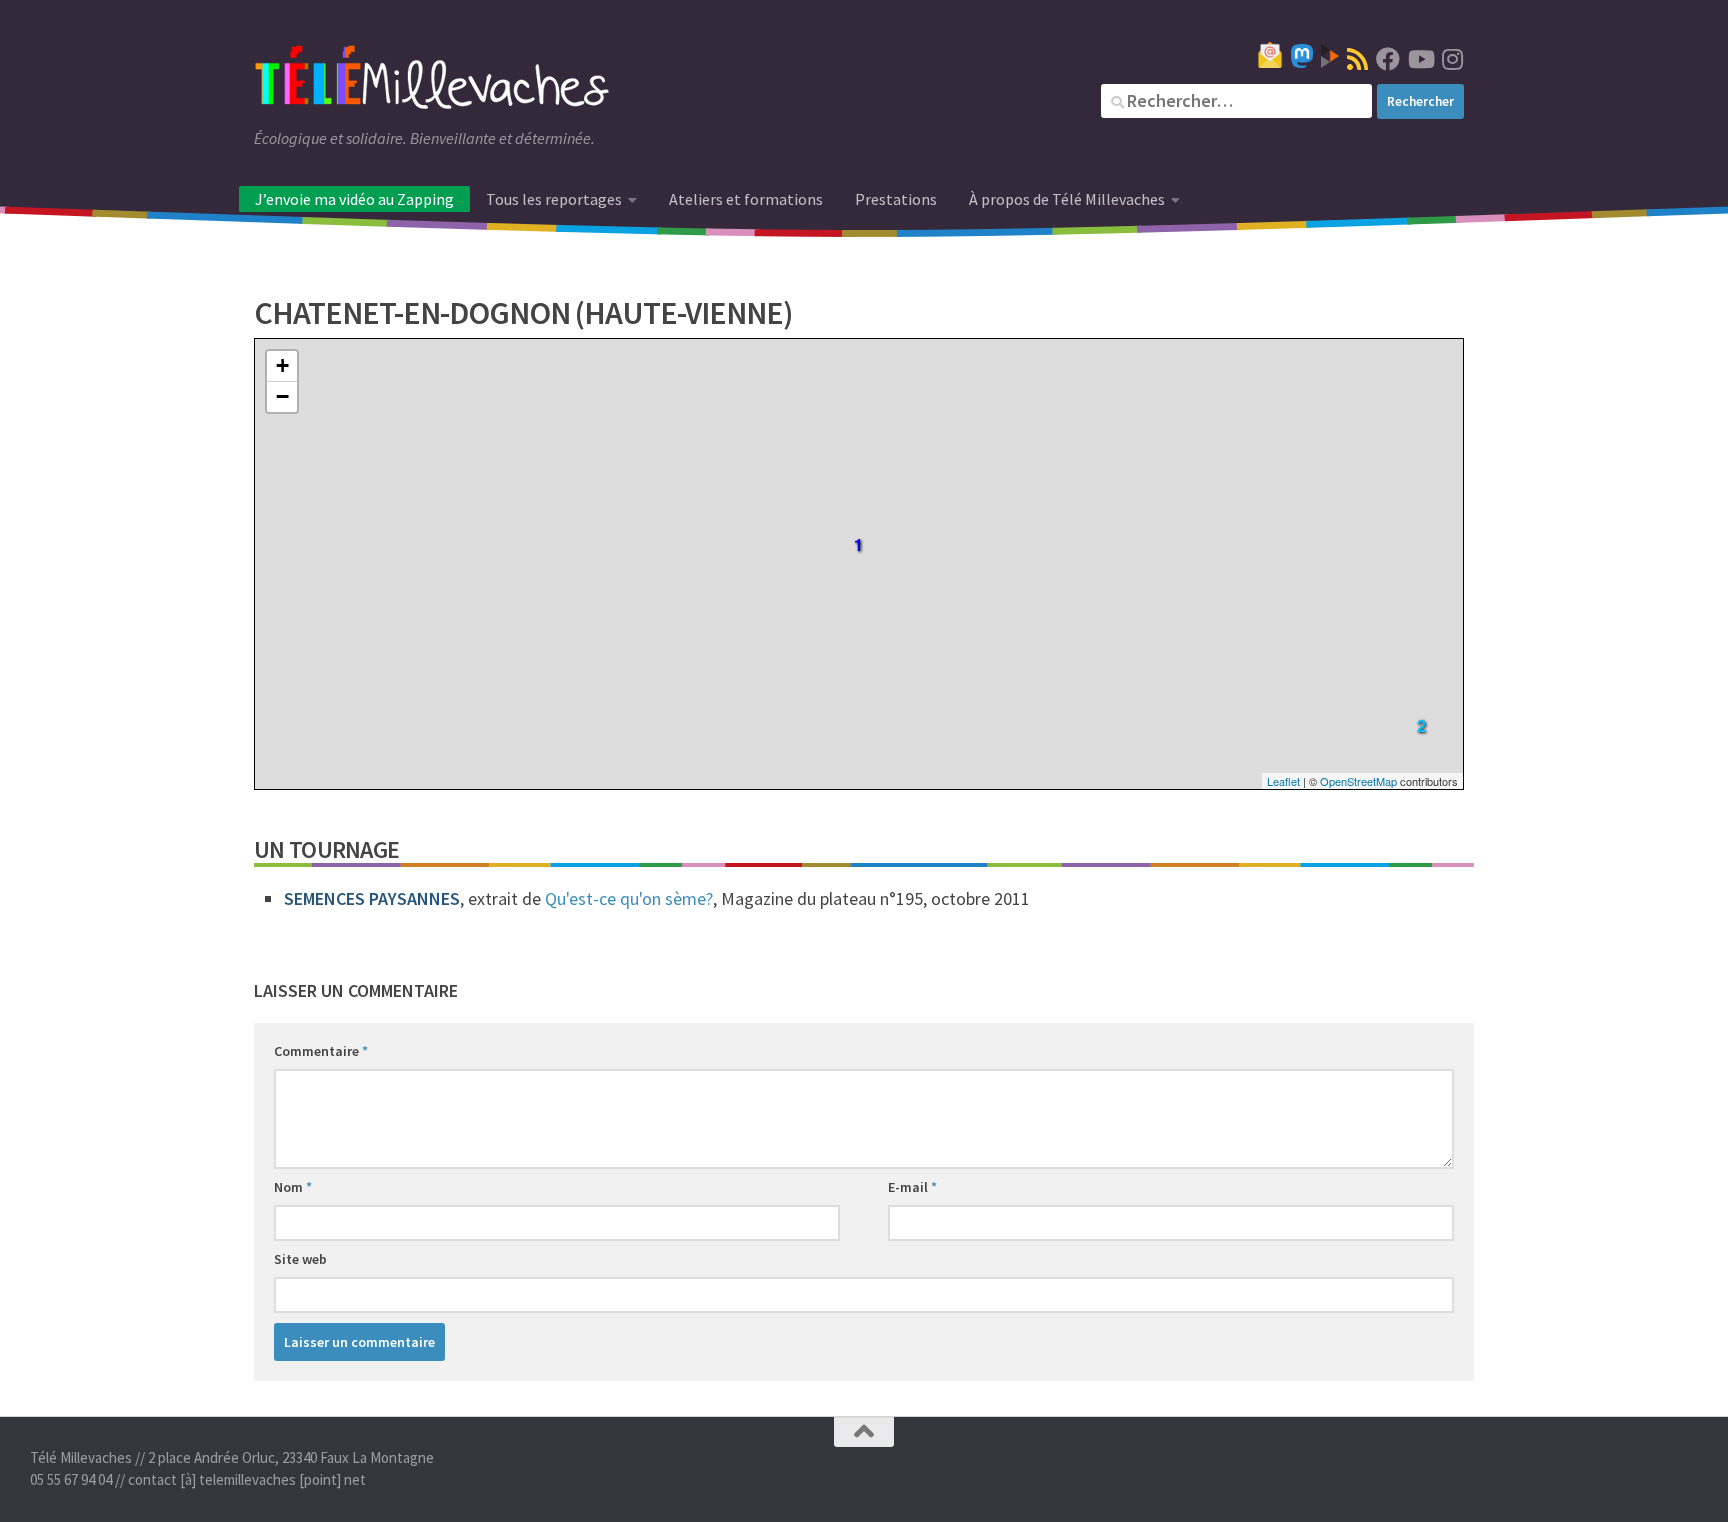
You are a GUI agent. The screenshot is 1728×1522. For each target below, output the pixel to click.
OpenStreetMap (1358, 781)
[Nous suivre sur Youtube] (1420, 59)
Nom (293, 1187)
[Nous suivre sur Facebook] (1388, 59)
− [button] (282, 396)
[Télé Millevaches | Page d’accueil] (432, 80)
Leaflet (1283, 781)
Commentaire (321, 1051)
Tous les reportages (554, 199)
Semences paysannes (372, 898)
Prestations (896, 199)
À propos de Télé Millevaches (1067, 199)
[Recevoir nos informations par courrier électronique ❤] (1270, 55)
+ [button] (282, 365)
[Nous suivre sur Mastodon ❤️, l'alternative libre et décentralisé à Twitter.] (1302, 56)
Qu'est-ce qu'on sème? (629, 898)
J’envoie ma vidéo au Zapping (354, 199)
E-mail (912, 1187)
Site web (300, 1259)
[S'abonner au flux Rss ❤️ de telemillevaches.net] (1357, 59)
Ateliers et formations (746, 199)
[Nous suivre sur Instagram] (1452, 59)
